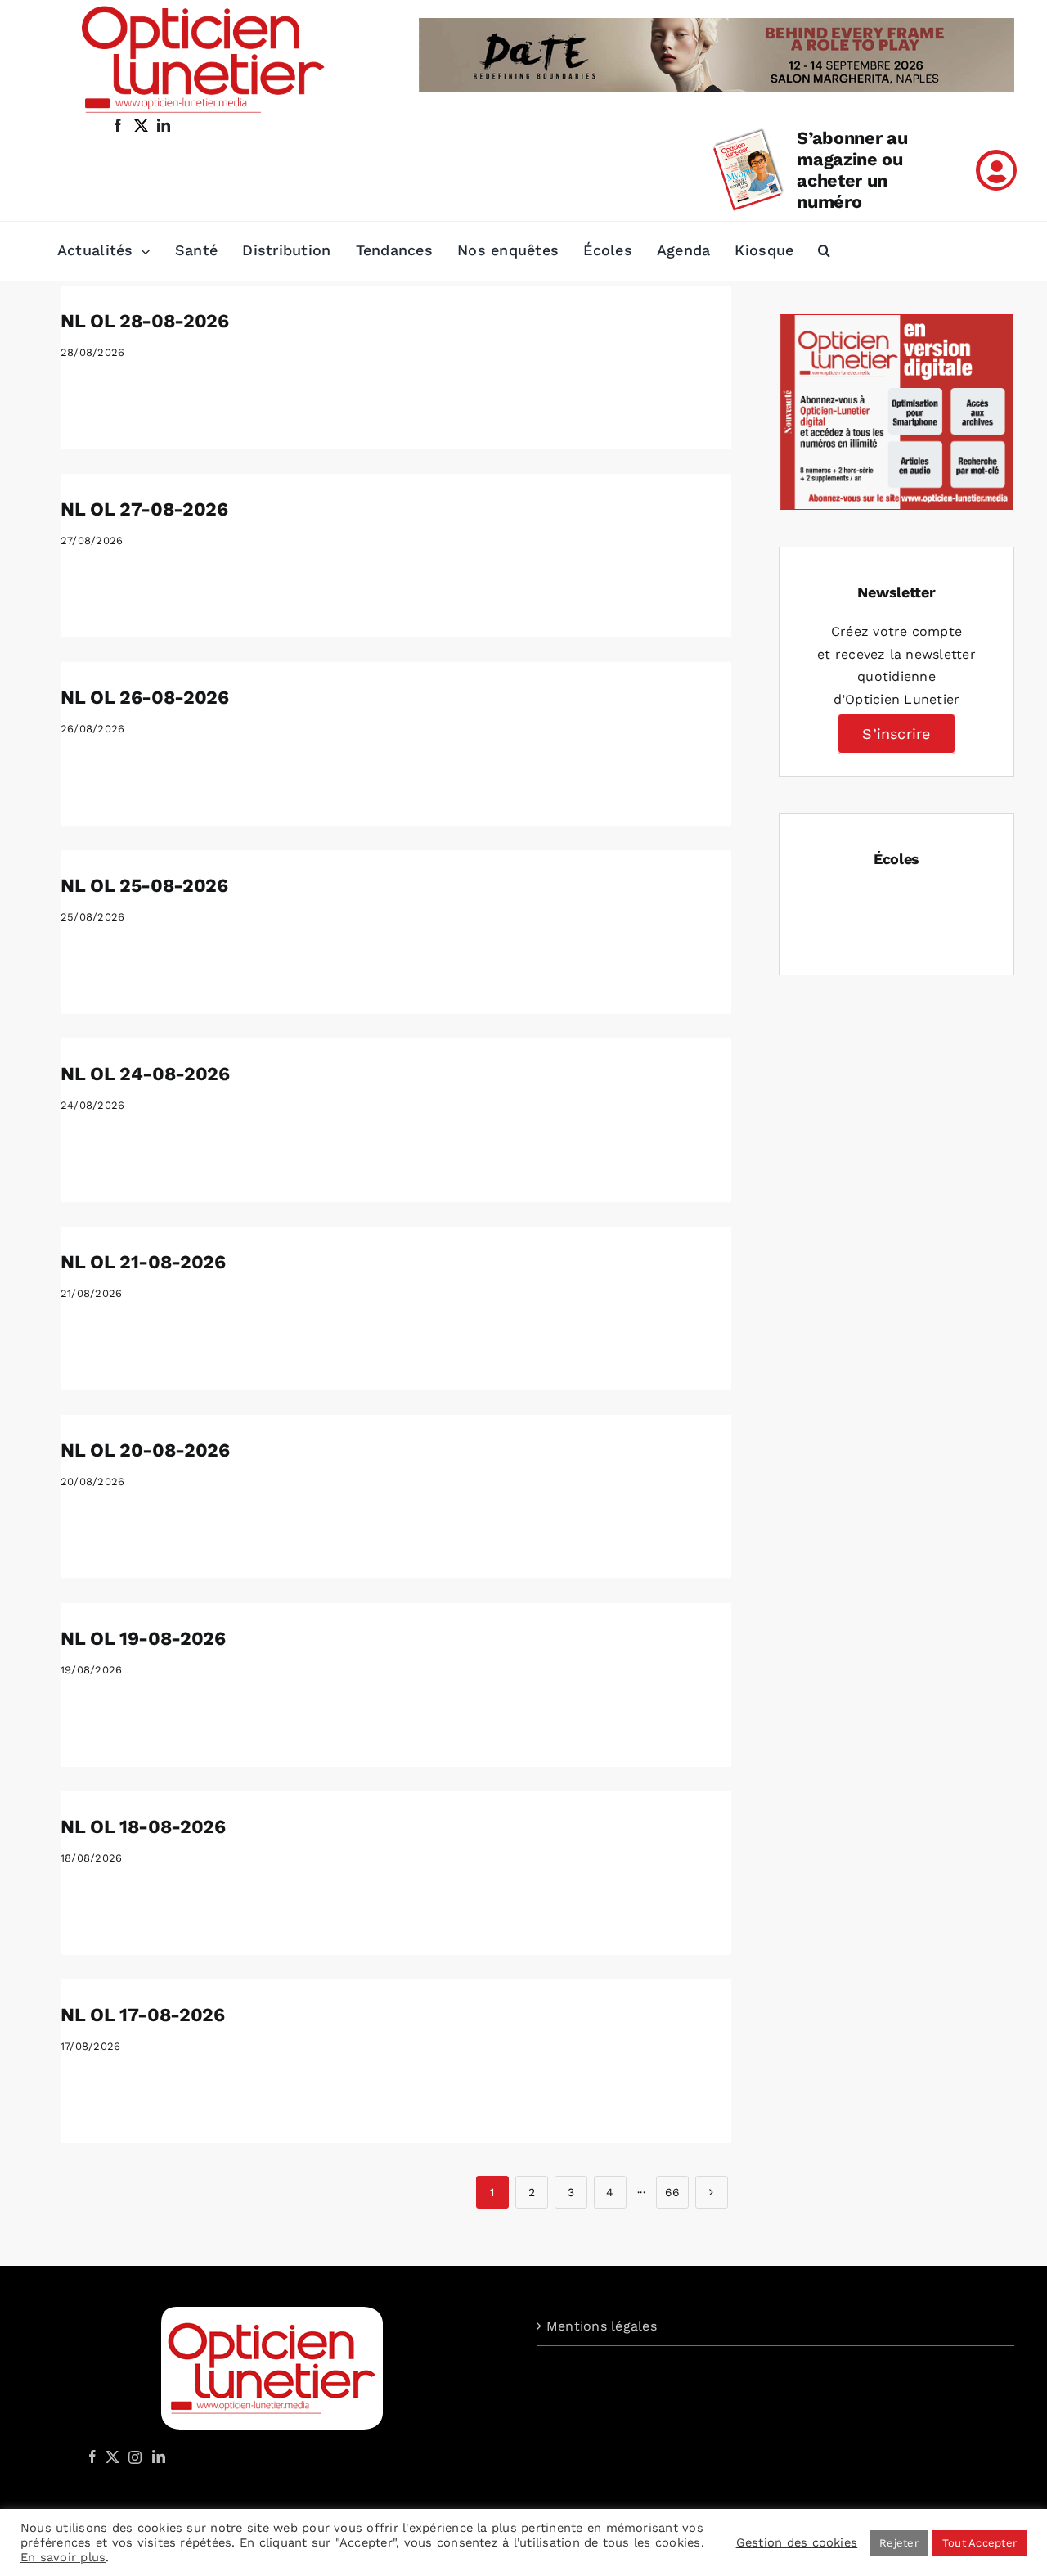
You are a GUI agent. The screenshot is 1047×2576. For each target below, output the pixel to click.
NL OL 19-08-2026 (143, 1639)
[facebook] (118, 125)
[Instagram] (133, 2457)
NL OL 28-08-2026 (144, 321)
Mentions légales (602, 2326)
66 (672, 2192)
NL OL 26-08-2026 (144, 698)
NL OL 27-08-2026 (144, 509)
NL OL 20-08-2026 (145, 1450)
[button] (824, 251)
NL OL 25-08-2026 (144, 886)
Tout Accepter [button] (980, 2543)
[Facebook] (92, 2457)
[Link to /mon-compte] (996, 170)
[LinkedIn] (159, 2457)
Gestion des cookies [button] (797, 2542)
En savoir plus (63, 2557)
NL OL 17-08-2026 (142, 2015)
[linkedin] (164, 125)
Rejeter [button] (899, 2543)
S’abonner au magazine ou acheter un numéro (852, 170)
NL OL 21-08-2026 (143, 1262)
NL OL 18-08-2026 (143, 1827)
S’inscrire (896, 734)
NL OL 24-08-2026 (145, 1074)
